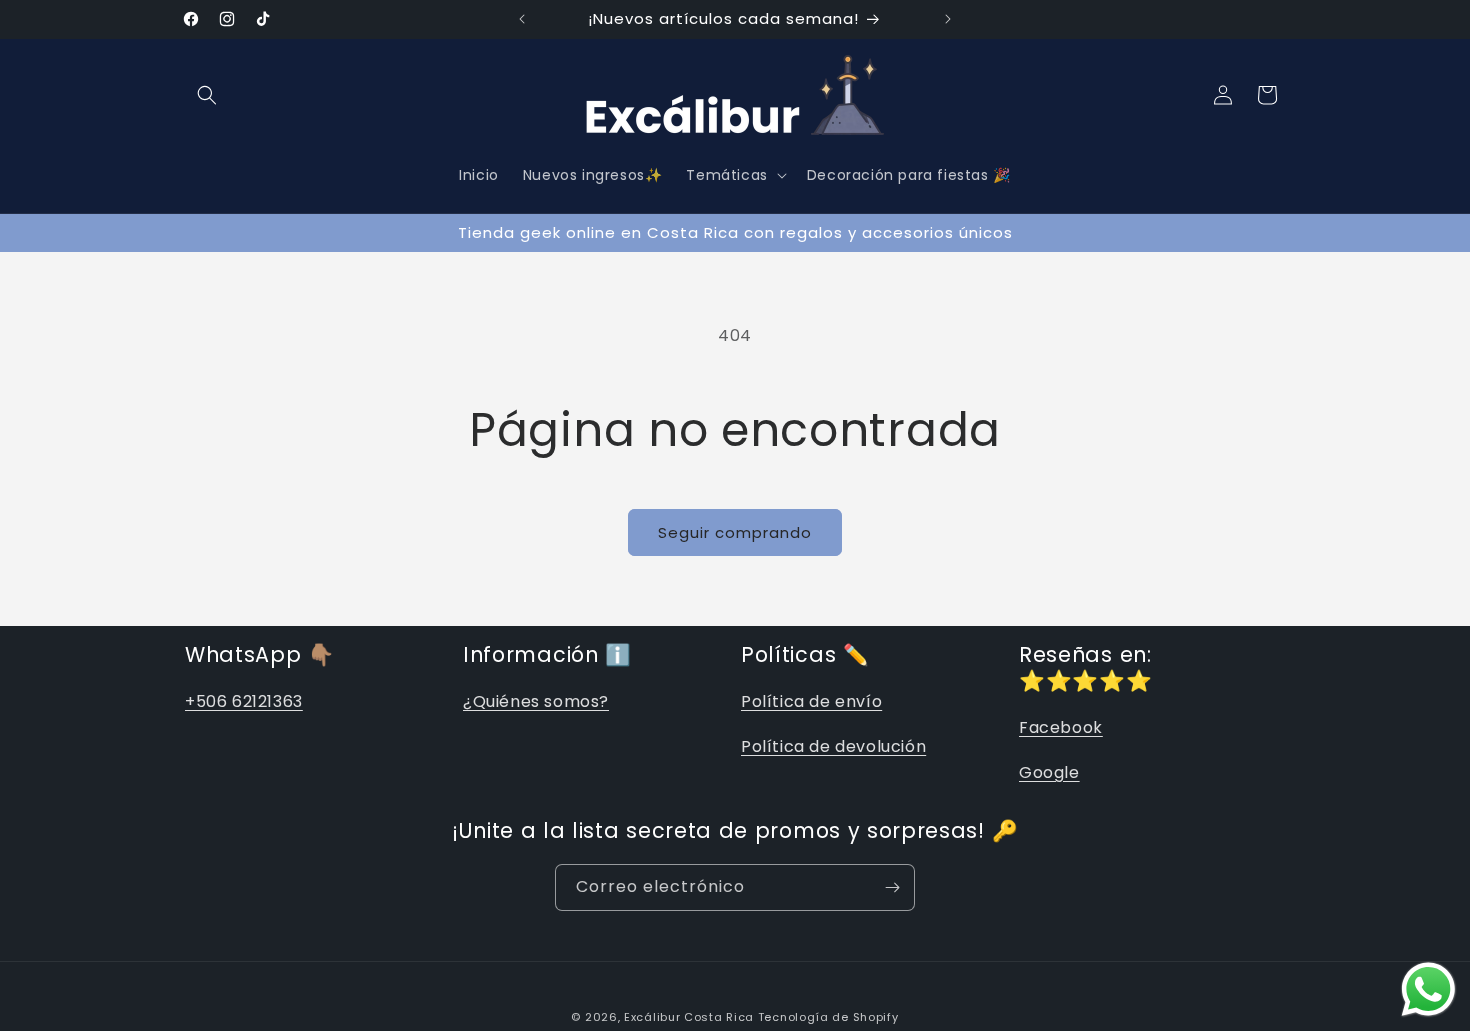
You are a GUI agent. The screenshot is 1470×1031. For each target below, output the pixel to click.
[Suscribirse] (892, 887)
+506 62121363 (244, 701)
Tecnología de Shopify (828, 1017)
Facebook (1061, 727)
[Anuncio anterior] (522, 19)
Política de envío (811, 701)
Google (1049, 772)
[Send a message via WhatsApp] (1428, 989)
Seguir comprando (735, 532)
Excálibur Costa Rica (691, 1017)
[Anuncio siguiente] (948, 19)
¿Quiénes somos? (536, 701)
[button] (207, 95)
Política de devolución (833, 746)
